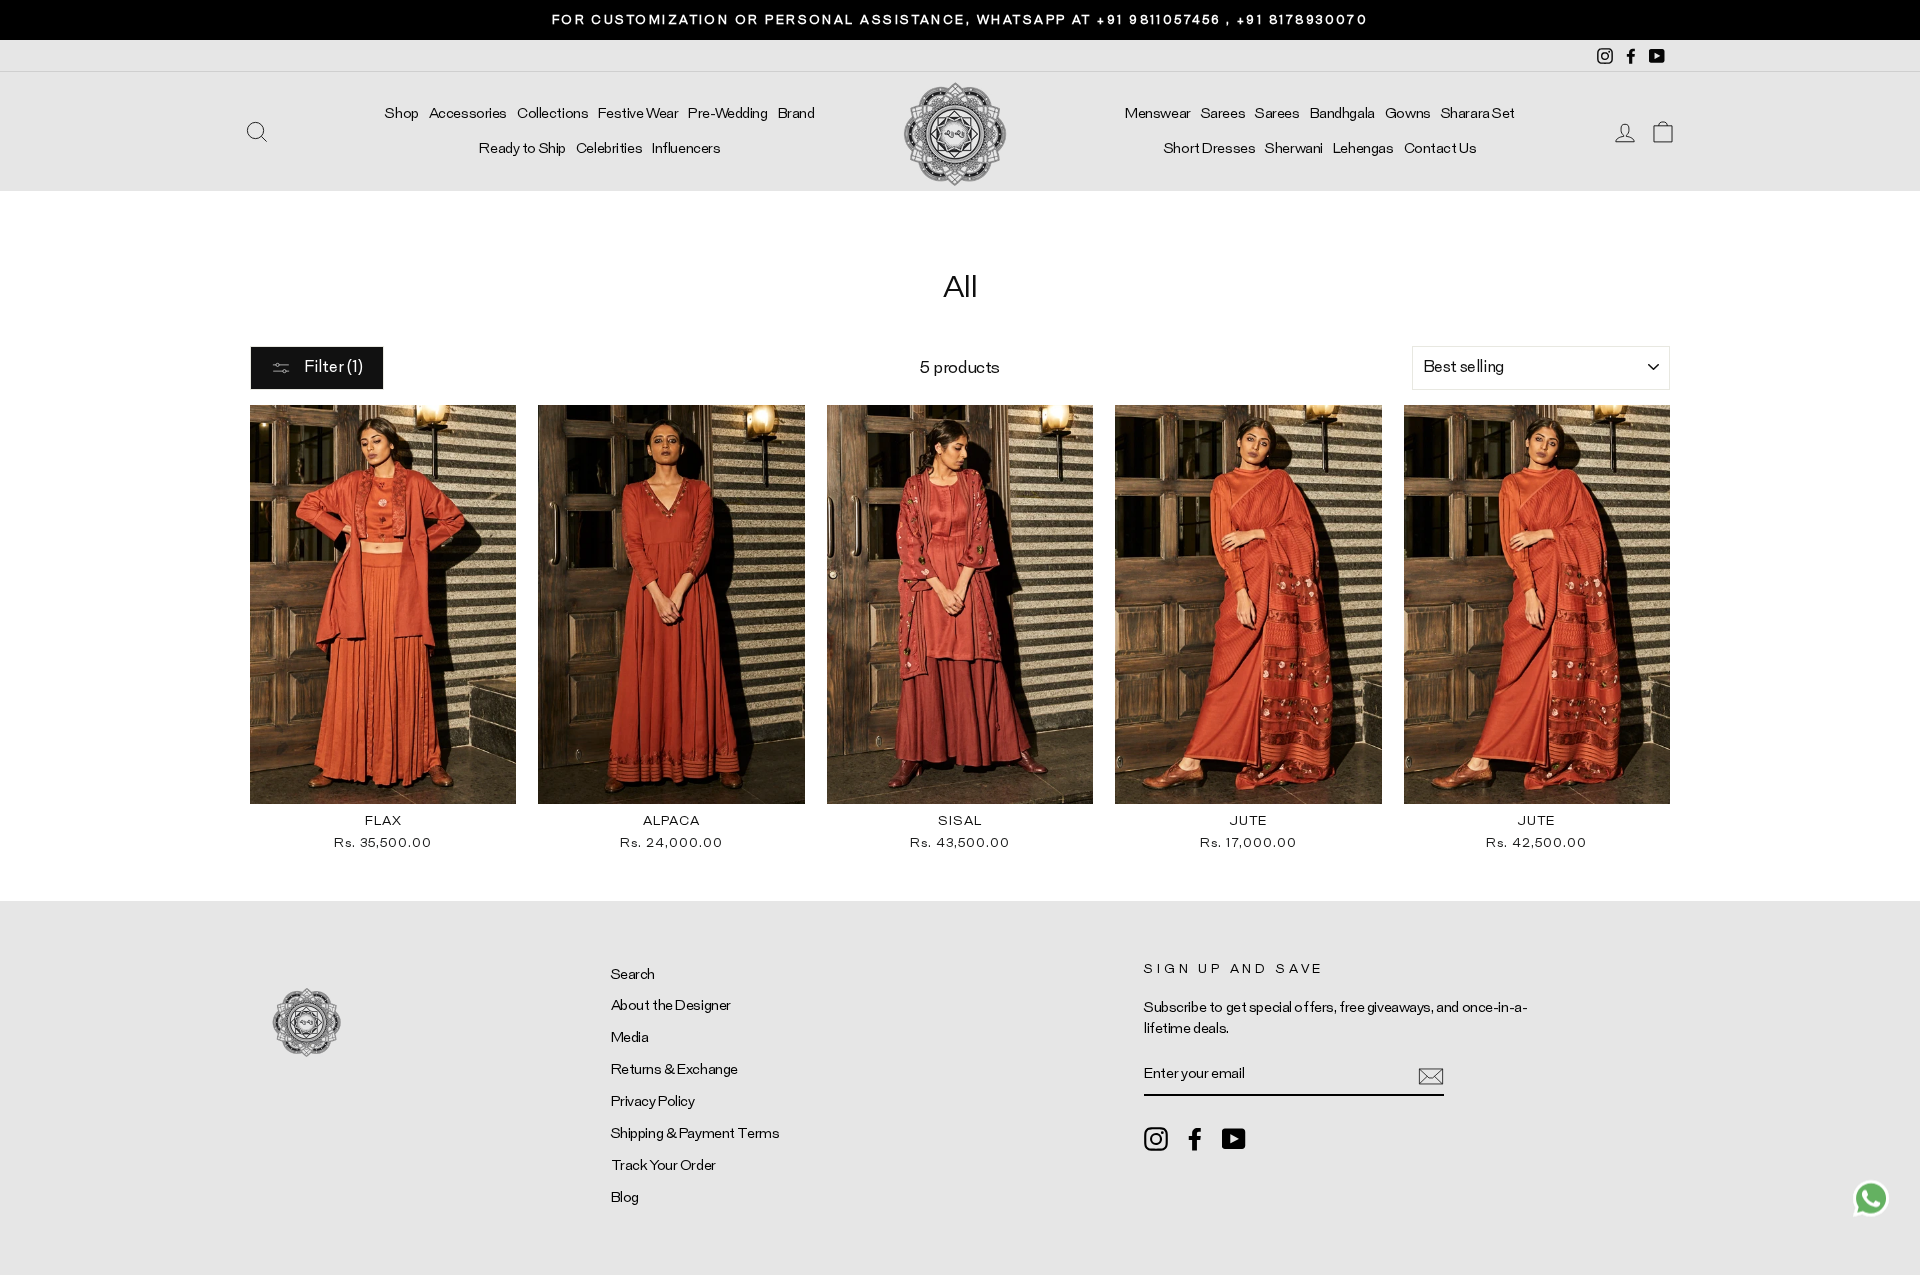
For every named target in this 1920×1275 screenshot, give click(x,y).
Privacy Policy (653, 1101)
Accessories (468, 113)
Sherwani (1294, 148)
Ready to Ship (522, 148)
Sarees (1223, 113)
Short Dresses (1209, 148)
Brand (796, 113)
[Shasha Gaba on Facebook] (1195, 1138)
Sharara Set (1478, 113)
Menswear (1158, 113)
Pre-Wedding (727, 113)
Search (633, 974)
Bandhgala (1342, 113)
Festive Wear (638, 113)
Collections (552, 113)
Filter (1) (332, 367)
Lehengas (1363, 148)
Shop (401, 113)
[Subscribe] (1431, 1074)
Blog (625, 1197)
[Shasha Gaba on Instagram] (1156, 1138)
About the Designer (671, 1005)
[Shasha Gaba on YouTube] (1234, 1138)
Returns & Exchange (674, 1069)
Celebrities (609, 148)
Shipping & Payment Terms (695, 1133)
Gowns (1408, 113)
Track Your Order (663, 1165)
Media (630, 1037)
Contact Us (1440, 148)
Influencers (686, 148)
